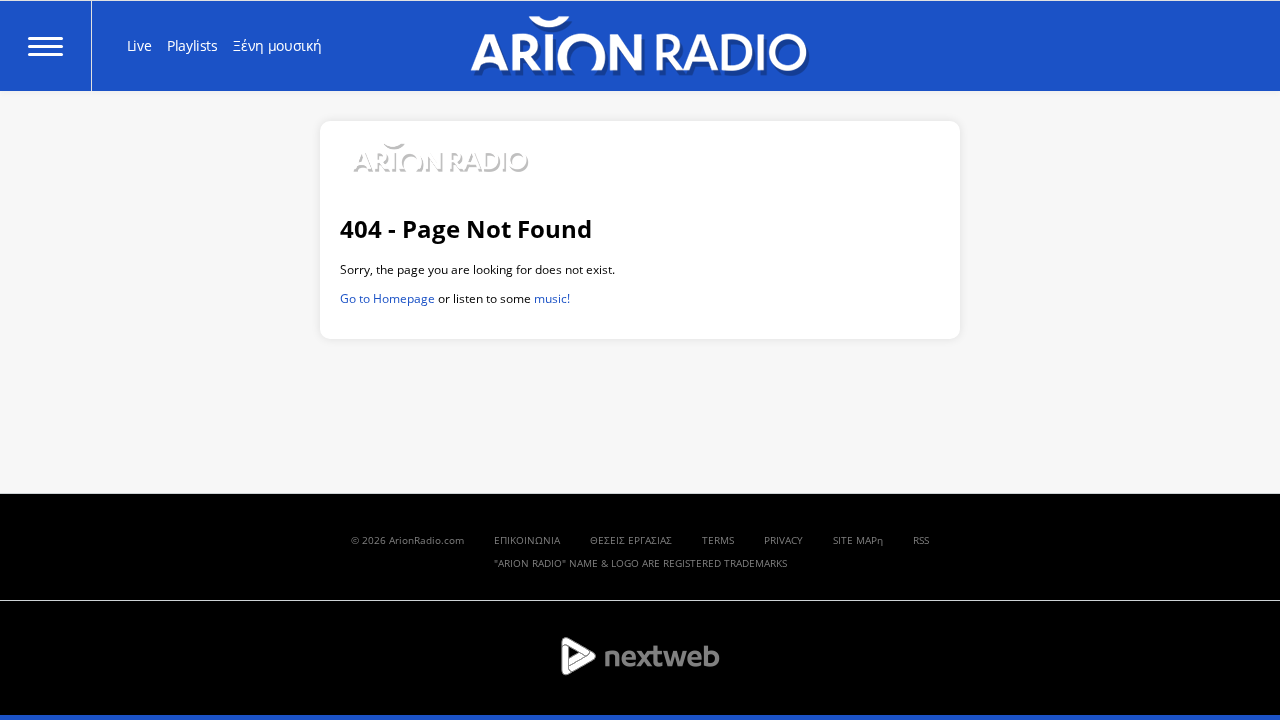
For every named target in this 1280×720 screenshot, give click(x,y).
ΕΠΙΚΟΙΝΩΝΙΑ (527, 540)
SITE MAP (855, 540)
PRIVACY (783, 540)
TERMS (718, 540)
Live (139, 45)
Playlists (192, 45)
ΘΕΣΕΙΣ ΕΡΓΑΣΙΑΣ (631, 540)
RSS (921, 540)
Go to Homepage (387, 298)
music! (552, 298)
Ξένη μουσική (277, 45)
